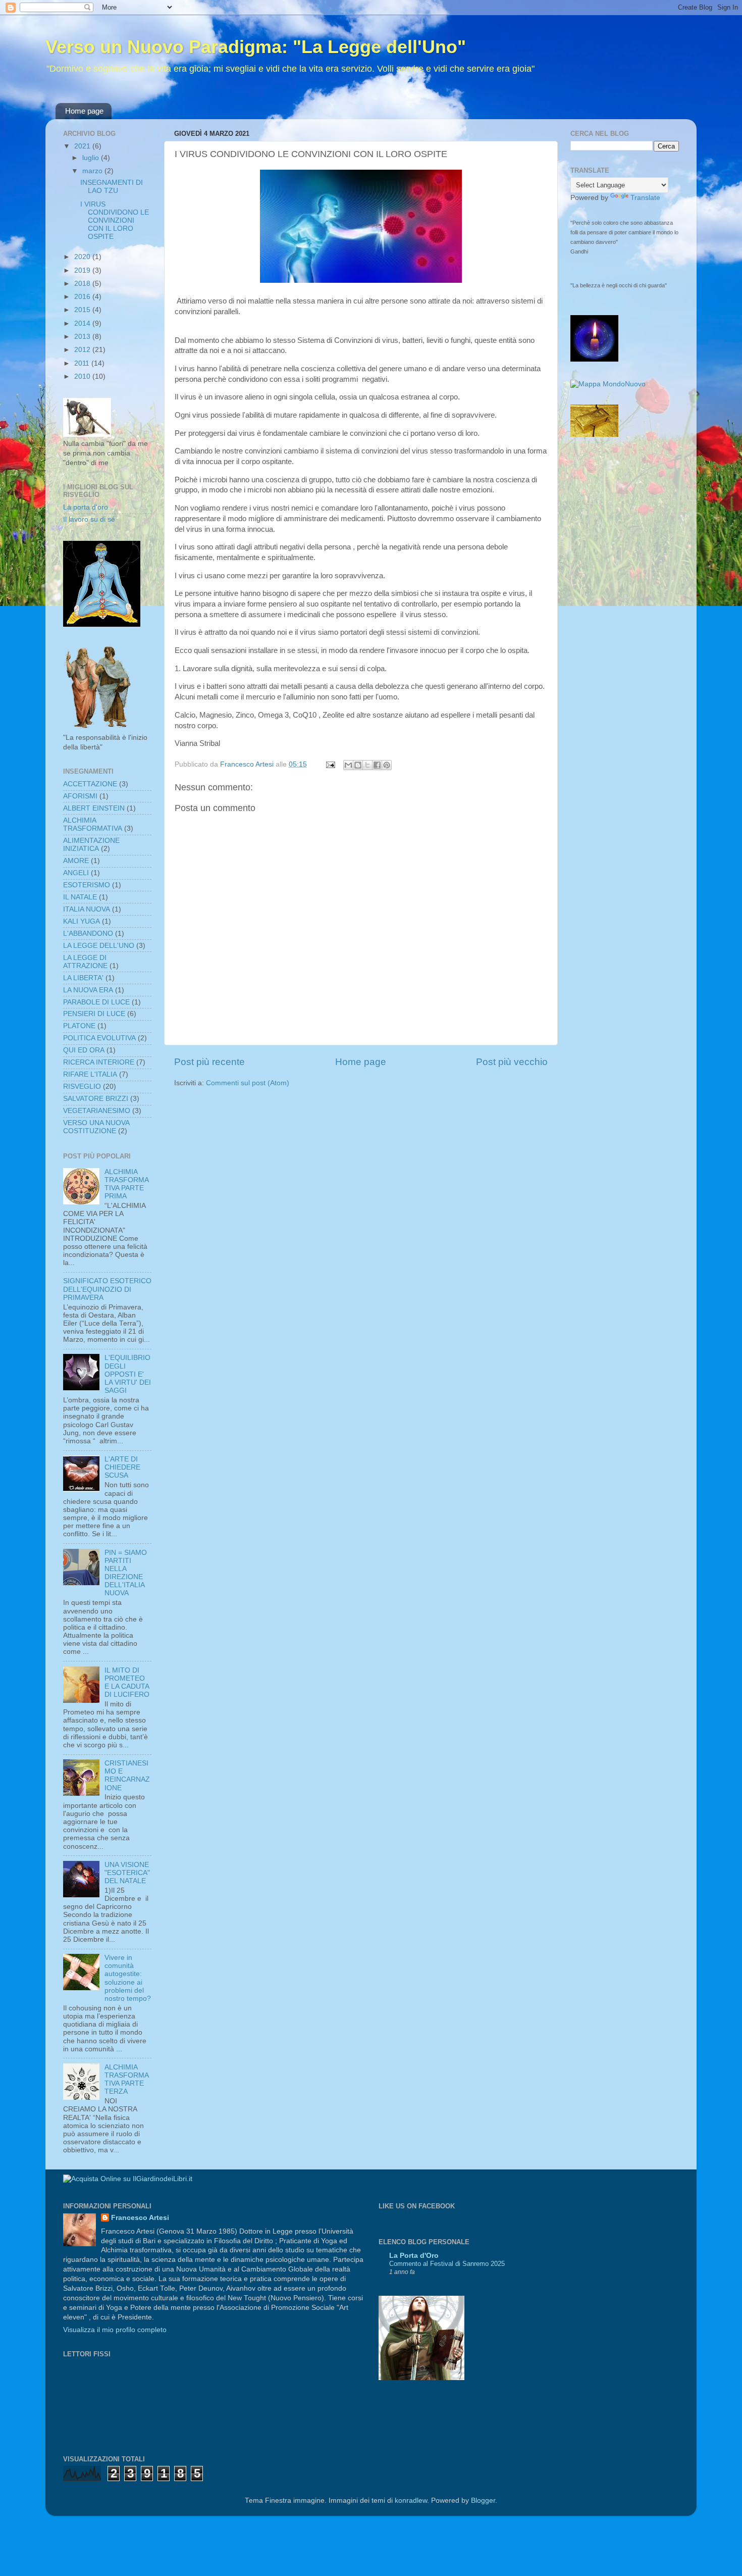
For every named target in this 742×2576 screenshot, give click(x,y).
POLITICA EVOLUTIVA (99, 1038)
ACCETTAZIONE (90, 784)
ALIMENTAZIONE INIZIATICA (91, 845)
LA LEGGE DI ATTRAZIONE (85, 962)
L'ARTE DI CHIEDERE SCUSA (122, 1467)
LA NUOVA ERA (88, 990)
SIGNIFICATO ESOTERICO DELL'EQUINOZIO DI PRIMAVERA (107, 1289)
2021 (83, 146)
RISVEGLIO (82, 1087)
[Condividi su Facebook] (377, 765)
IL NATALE (80, 897)
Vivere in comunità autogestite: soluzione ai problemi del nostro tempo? (128, 1978)
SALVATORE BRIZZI (96, 1099)
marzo (93, 171)
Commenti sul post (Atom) (248, 1083)
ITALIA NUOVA (87, 909)
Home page (84, 111)
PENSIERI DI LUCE (94, 1014)
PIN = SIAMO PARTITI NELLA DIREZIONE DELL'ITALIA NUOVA (126, 1573)
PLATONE (79, 1026)
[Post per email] (330, 764)
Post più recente (209, 1062)
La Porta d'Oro (414, 2256)
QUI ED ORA (84, 1050)
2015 (83, 310)
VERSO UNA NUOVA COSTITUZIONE (96, 1127)
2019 (83, 270)
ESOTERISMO (87, 885)
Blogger (483, 2501)
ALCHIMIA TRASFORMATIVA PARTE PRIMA (127, 1184)
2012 (83, 350)
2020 (83, 257)
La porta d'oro (86, 507)
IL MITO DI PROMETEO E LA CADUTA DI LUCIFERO (127, 1683)
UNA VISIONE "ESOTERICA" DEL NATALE (127, 1873)
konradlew (411, 2501)
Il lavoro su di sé (89, 519)
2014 (83, 323)
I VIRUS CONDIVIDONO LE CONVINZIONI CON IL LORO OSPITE (115, 221)
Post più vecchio (512, 1062)
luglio (92, 158)
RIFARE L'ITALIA (90, 1074)
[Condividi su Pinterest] (387, 765)
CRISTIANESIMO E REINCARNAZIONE (127, 1776)
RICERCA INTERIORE (99, 1062)
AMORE (76, 861)
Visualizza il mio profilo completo (115, 2330)
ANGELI (76, 873)
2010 (83, 376)
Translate (645, 198)
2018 (83, 284)
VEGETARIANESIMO (97, 1111)
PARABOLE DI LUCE (96, 1002)
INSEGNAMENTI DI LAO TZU (112, 187)
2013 (83, 337)
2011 (83, 363)
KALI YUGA (82, 921)
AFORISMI (80, 796)
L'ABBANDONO (88, 933)
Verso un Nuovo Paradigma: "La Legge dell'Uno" (256, 47)
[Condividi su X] (367, 765)
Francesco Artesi (140, 2218)
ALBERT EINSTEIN (94, 808)
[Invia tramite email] (348, 765)
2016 (83, 297)
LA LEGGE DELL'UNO (99, 946)
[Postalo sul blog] (358, 765)
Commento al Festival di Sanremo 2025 (447, 2264)
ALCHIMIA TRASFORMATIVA (93, 824)
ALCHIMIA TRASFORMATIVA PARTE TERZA (127, 2080)
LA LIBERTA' (83, 978)
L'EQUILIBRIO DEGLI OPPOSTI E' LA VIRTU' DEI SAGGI (128, 1374)
